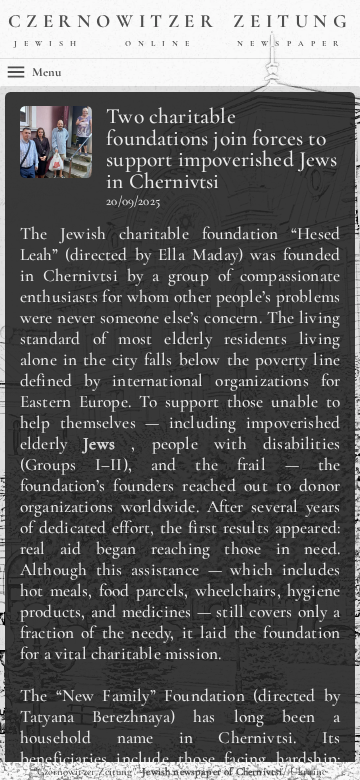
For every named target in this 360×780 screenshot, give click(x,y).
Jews (99, 443)
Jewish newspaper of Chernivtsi (212, 771)
